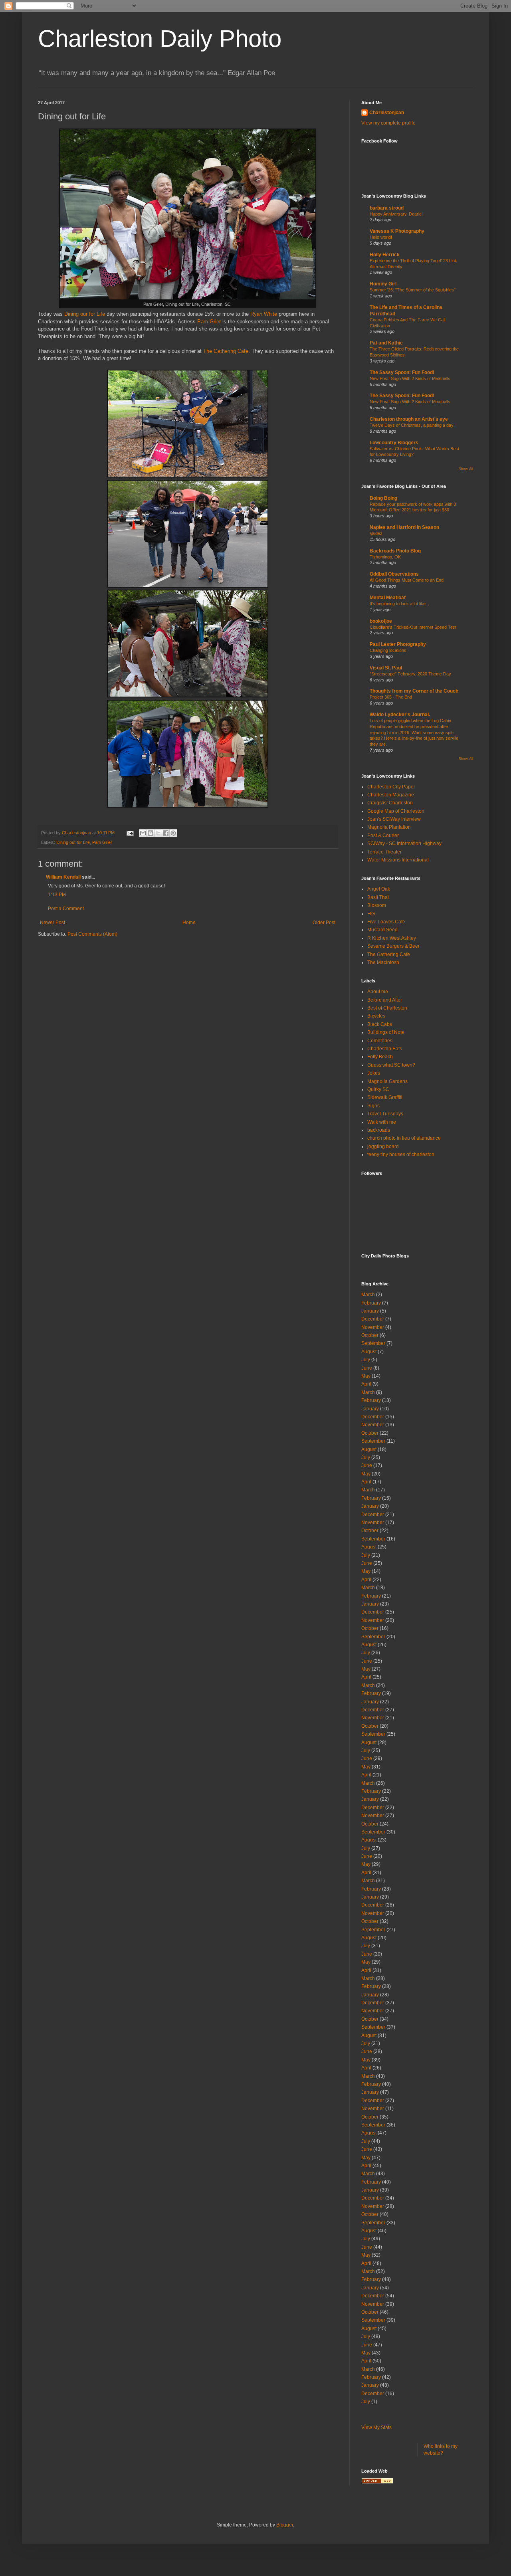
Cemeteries (380, 1041)
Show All (466, 469)
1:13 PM (57, 895)
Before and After (385, 1000)
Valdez (376, 533)
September (373, 1343)
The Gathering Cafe (226, 351)
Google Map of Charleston (396, 811)
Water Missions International (398, 860)
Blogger (285, 2525)
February (371, 1303)
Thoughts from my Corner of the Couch (414, 691)
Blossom (377, 905)
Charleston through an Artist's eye (409, 419)
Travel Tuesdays (385, 1114)
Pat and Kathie (386, 343)
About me (378, 992)
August (369, 1352)
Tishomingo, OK (385, 557)
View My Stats (376, 2427)
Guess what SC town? (391, 1065)
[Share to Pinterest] (173, 833)
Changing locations (388, 650)
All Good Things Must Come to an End (407, 580)
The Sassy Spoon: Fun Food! (402, 372)
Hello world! (381, 237)
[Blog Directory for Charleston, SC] (377, 2482)
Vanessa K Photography (397, 231)
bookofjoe (381, 621)
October (370, 1335)
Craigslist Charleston (390, 803)
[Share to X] (158, 833)
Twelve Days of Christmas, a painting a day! (412, 425)
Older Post (324, 923)
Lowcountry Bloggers (394, 443)
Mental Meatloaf (388, 598)
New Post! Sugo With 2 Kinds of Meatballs (410, 378)
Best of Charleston (387, 1008)
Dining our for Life (85, 314)
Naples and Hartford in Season (404, 527)
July (366, 1360)
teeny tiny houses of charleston (401, 1154)
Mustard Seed (382, 930)
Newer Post (52, 923)
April (366, 1384)
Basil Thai (378, 897)
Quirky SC (378, 1089)
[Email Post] (130, 833)
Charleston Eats (385, 1049)
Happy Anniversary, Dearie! (396, 214)
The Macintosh (383, 962)
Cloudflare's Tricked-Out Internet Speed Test (413, 627)
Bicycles (376, 1016)
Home (189, 923)
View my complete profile (388, 123)
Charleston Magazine (391, 795)
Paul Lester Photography (398, 644)
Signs (373, 1106)
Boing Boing (383, 498)
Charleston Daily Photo (160, 39)
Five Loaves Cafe (386, 922)
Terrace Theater (384, 852)
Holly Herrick (385, 255)
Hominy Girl (383, 284)
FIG (371, 914)
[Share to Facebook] (166, 833)
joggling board (383, 1146)
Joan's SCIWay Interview (394, 819)
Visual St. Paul (386, 668)
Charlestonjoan (387, 113)
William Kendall (63, 877)
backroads (379, 1130)
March (368, 1295)
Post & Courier (383, 836)
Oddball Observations (394, 574)
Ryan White (264, 314)
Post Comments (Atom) (92, 934)
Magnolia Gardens (387, 1081)
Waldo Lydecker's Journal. (400, 715)
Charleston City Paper (391, 787)
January (370, 1311)
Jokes (374, 1073)
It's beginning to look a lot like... (399, 604)
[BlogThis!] (151, 833)
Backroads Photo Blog (395, 551)
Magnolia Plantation (389, 827)
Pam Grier (209, 322)
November (373, 1327)
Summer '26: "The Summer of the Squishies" (413, 290)
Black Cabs (380, 1024)
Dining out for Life (73, 842)
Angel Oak (379, 889)
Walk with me (382, 1122)
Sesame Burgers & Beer (393, 946)
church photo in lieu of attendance (404, 1138)
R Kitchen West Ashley (392, 938)
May (366, 1376)
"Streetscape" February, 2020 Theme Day (410, 674)
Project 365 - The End (391, 697)
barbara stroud (387, 208)
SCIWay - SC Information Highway (404, 843)
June (367, 1368)
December (373, 1319)
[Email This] (143, 833)
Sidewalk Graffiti (385, 1097)
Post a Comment (66, 909)
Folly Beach (380, 1057)
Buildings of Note (386, 1032)
